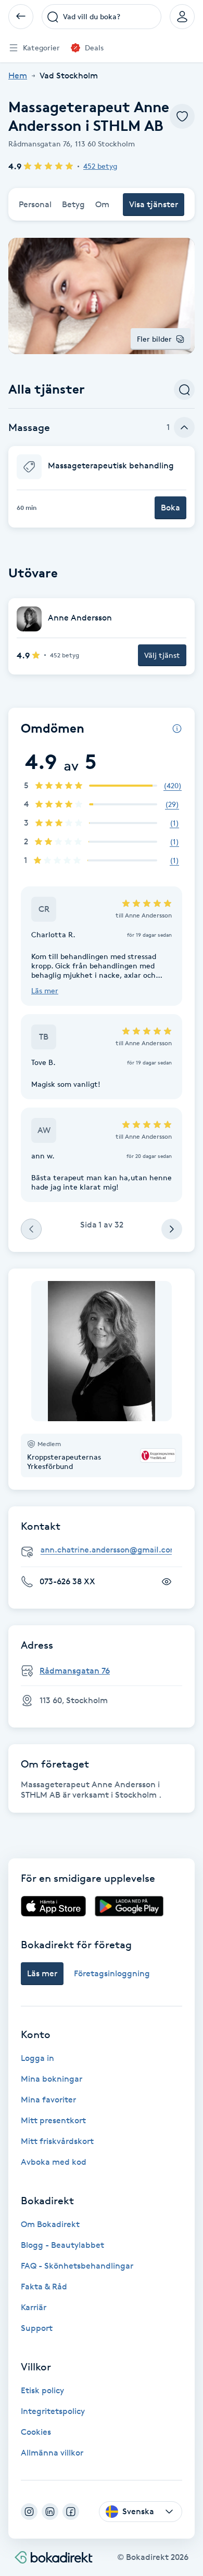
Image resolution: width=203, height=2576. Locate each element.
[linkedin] (50, 2512)
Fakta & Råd (44, 2287)
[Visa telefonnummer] (167, 1582)
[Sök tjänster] (184, 389)
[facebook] (71, 2512)
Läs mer (45, 990)
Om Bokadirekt (50, 2224)
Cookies (36, 2432)
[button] (102, 487)
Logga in (37, 2058)
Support (37, 2328)
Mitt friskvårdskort (57, 2141)
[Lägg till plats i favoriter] (182, 116)
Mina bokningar (52, 2079)
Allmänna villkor (52, 2453)
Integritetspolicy (53, 2411)
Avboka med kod (54, 2162)
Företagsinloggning (112, 1973)
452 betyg (100, 166)
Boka (170, 508)
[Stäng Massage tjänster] (184, 427)
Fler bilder (154, 339)
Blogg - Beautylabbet (62, 2245)
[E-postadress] (106, 1550)
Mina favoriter (48, 2100)
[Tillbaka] (21, 17)
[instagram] (29, 2512)
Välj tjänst (162, 655)
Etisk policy (42, 2390)
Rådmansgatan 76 (75, 1671)
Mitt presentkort (53, 2120)
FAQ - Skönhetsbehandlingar (77, 2266)
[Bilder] (102, 1351)
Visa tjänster (154, 204)
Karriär (34, 2307)
